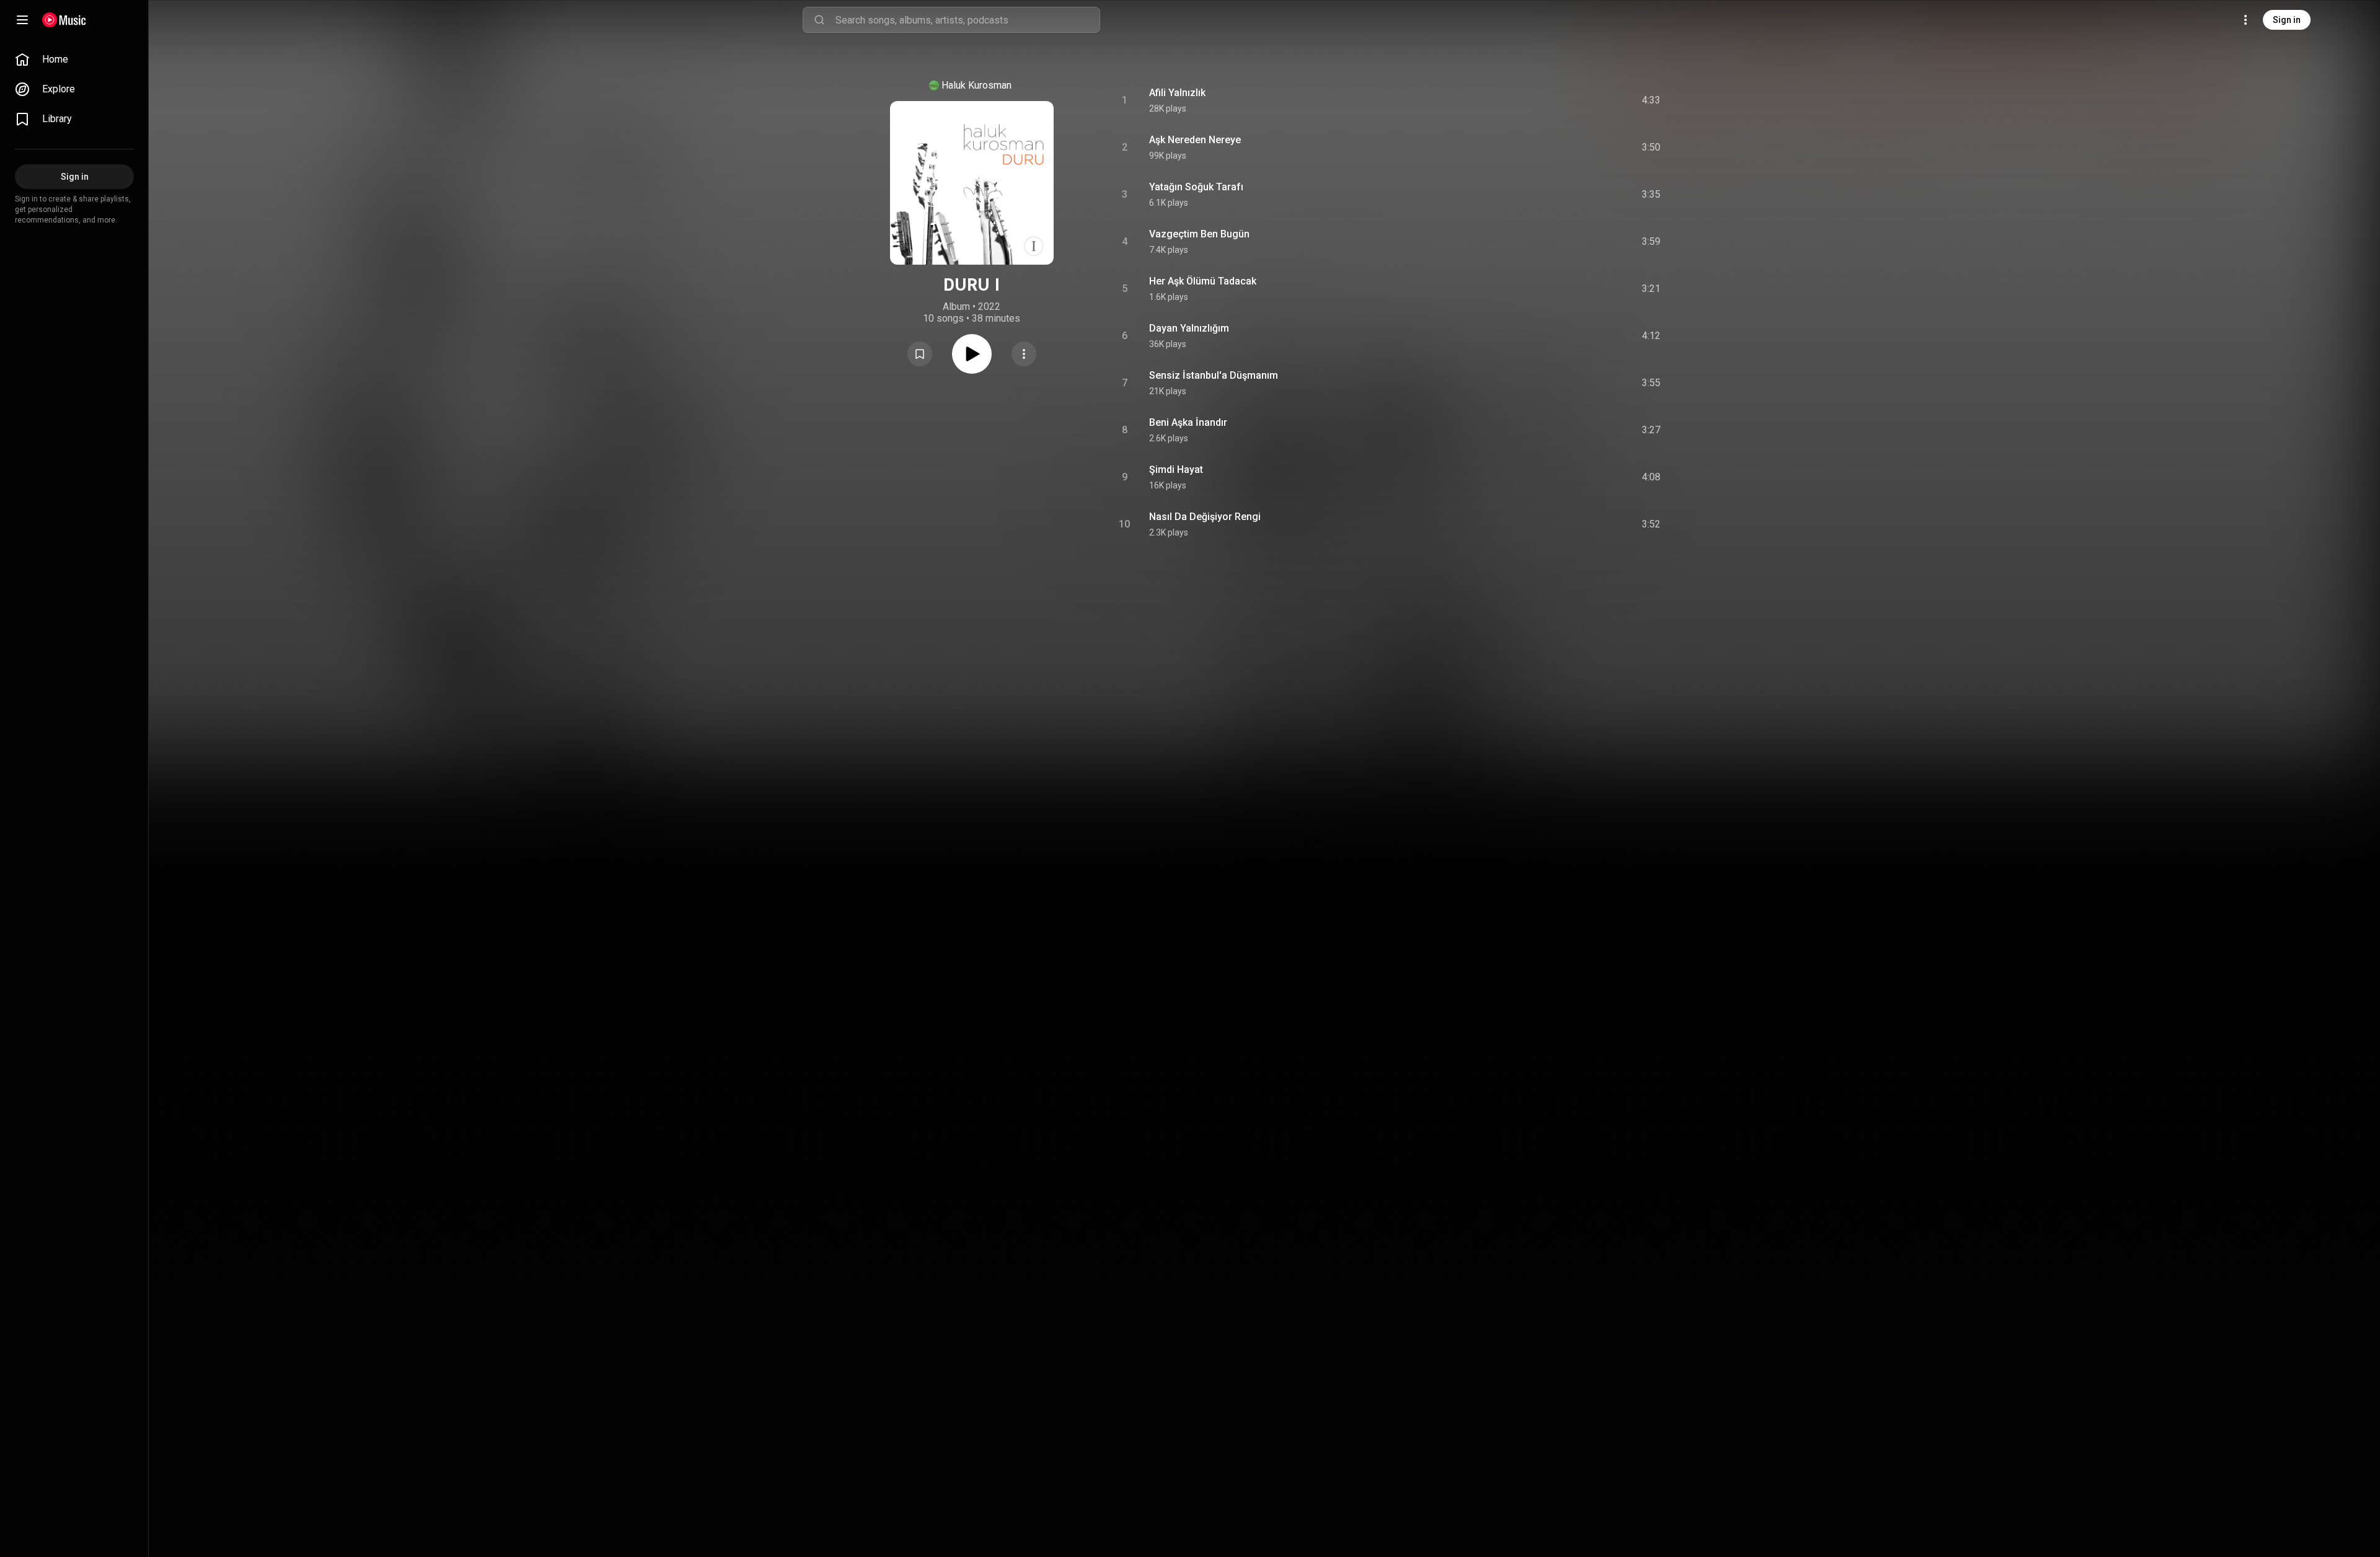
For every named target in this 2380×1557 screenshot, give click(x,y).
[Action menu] (1024, 354)
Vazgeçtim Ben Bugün (1199, 234)
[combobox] (967, 20)
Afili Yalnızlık (1177, 93)
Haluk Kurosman (976, 85)
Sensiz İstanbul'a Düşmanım (1214, 375)
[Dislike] (1577, 100)
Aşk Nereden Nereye (1195, 140)
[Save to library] (920, 354)
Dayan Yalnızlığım (1189, 328)
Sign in (2287, 20)
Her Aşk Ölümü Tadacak (1203, 281)
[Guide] (22, 20)
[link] (74, 60)
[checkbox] (1652, 100)
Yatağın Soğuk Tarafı (1196, 187)
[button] (920, 354)
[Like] (1551, 100)
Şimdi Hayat (1176, 470)
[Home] (64, 20)
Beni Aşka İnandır (1188, 422)
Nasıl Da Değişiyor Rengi (1205, 517)
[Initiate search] (819, 20)
